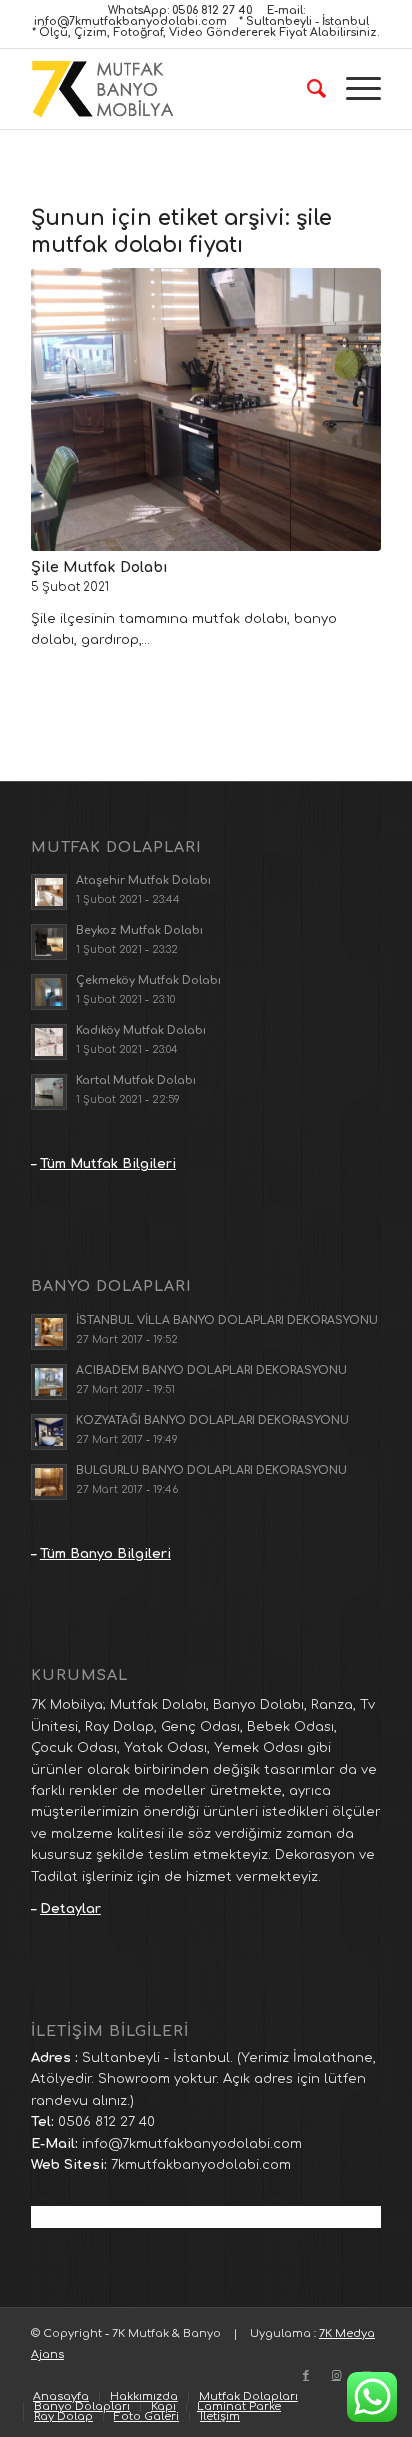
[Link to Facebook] (306, 2376)
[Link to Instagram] (336, 2376)
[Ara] (306, 89)
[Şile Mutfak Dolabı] (206, 409)
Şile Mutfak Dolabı (99, 567)
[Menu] (353, 89)
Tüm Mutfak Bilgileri (108, 1164)
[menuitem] (306, 89)
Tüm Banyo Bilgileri (105, 1554)
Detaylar (70, 1909)
